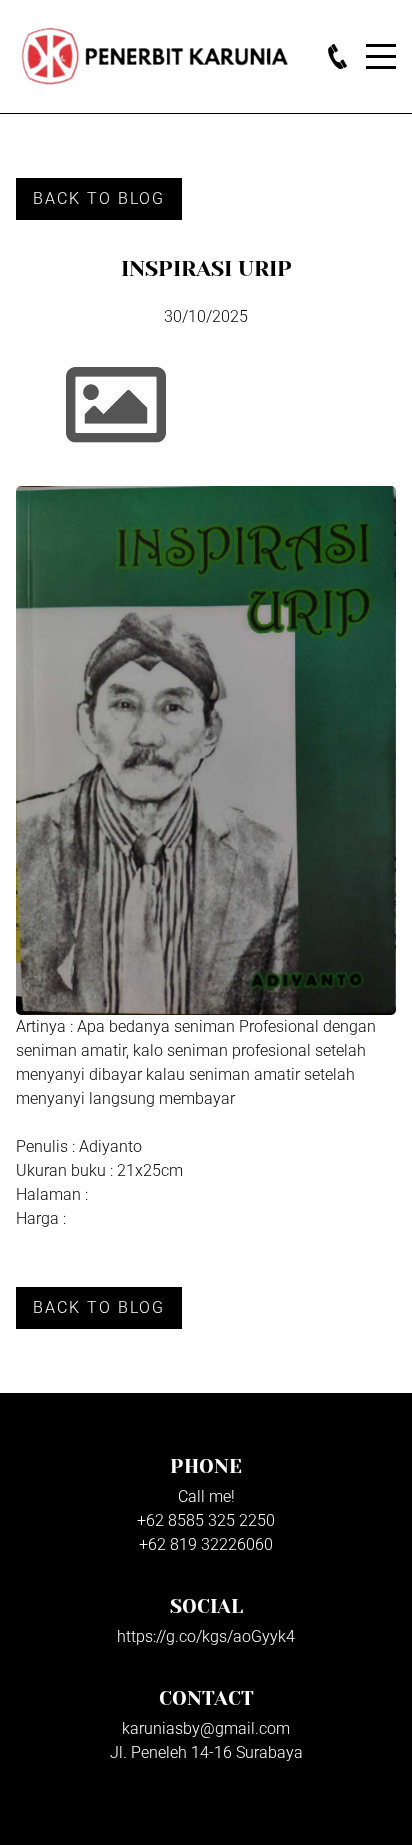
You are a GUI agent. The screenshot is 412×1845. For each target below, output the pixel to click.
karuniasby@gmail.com (206, 1728)
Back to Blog (99, 198)
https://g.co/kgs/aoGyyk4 (206, 1636)
